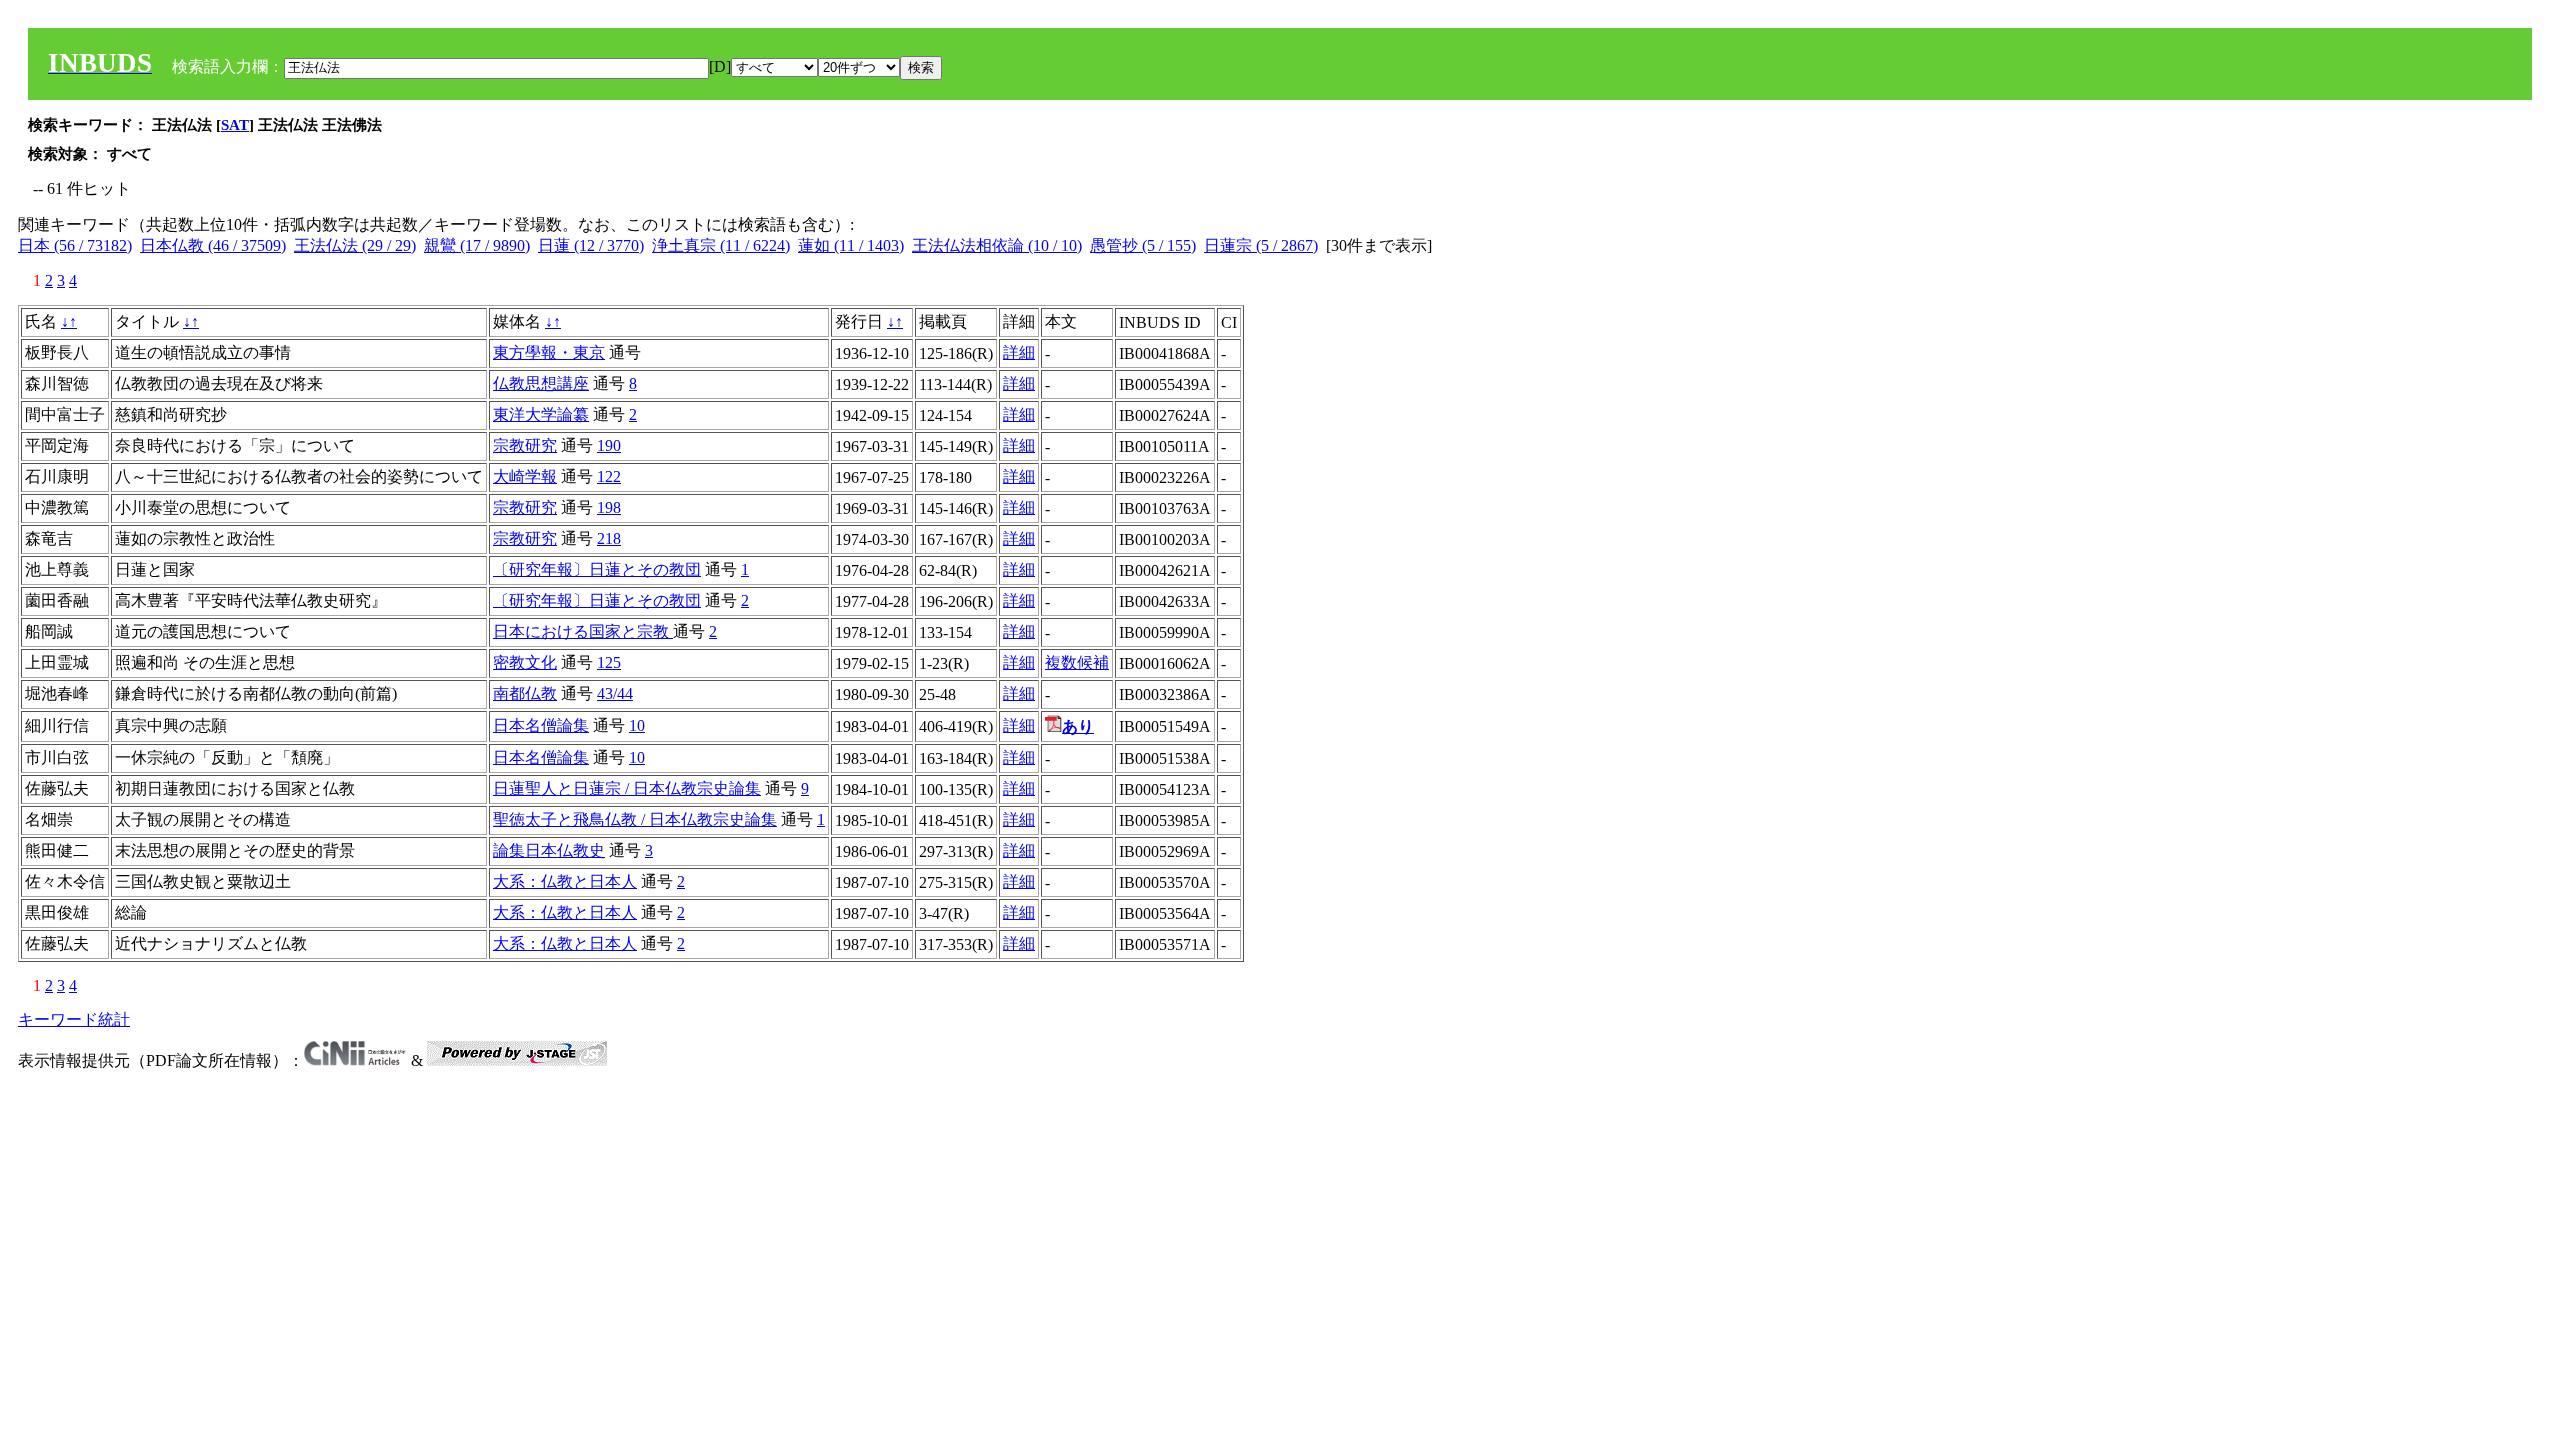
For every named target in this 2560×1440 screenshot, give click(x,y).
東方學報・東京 (549, 352)
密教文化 (525, 662)
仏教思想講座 (541, 383)
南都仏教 (525, 693)
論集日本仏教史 (549, 850)
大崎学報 (525, 476)
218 (609, 538)
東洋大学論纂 (541, 414)
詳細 (1019, 352)
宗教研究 (525, 445)
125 (609, 662)
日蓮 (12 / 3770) (591, 245)
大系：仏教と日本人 (565, 881)
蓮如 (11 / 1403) (851, 245)
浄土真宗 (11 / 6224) (721, 245)
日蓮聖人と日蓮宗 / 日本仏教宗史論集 (627, 788)
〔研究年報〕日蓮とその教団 (597, 569)
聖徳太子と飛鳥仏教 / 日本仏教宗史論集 (635, 819)
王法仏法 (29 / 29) (355, 245)
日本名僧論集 (541, 725)
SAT (235, 125)
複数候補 (1077, 662)
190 (609, 445)
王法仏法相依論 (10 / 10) (997, 245)
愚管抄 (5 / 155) (1143, 245)
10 (637, 725)
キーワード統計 (74, 1019)
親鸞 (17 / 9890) (477, 245)
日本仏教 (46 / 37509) (213, 245)
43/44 (615, 693)
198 (609, 507)
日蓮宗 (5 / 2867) (1261, 245)
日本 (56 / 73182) (75, 245)
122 (609, 476)
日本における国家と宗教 (583, 631)
